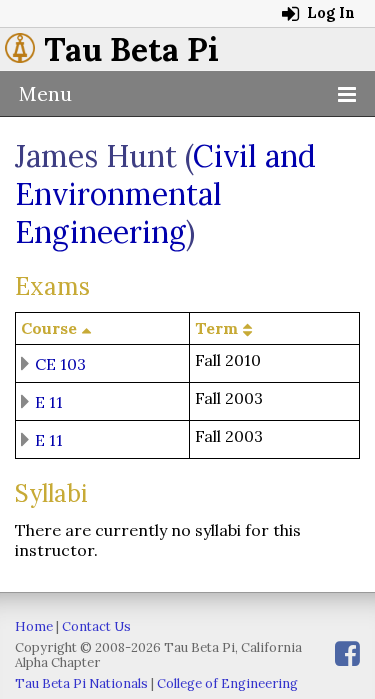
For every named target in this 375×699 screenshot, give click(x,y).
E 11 (49, 401)
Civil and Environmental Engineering (165, 194)
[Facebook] (347, 653)
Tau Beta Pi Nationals (81, 683)
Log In (329, 13)
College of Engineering (227, 683)
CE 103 (60, 363)
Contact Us (96, 626)
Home (34, 626)
